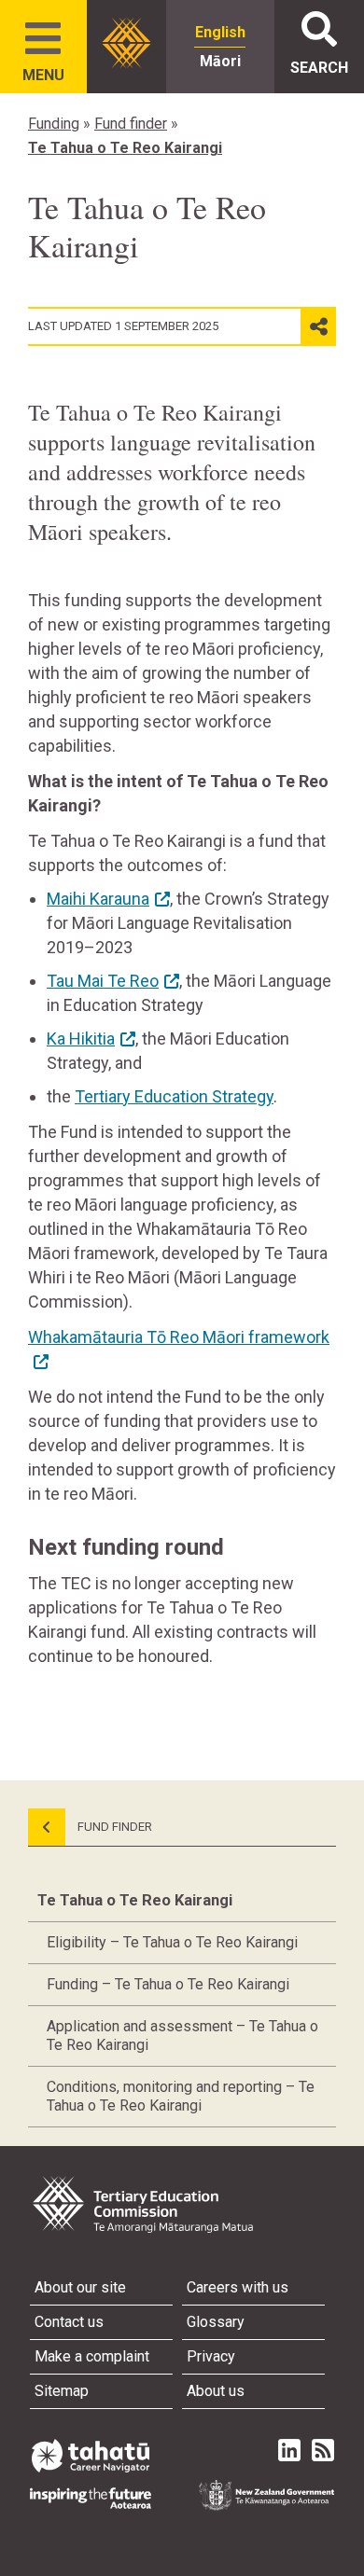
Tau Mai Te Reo (103, 981)
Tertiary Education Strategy (174, 1096)
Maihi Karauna (98, 899)
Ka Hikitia (81, 1039)
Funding (54, 124)
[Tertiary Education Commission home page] (126, 43)
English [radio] (220, 32)
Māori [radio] (220, 61)
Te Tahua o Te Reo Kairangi (125, 148)
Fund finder (131, 124)
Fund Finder (113, 1827)
